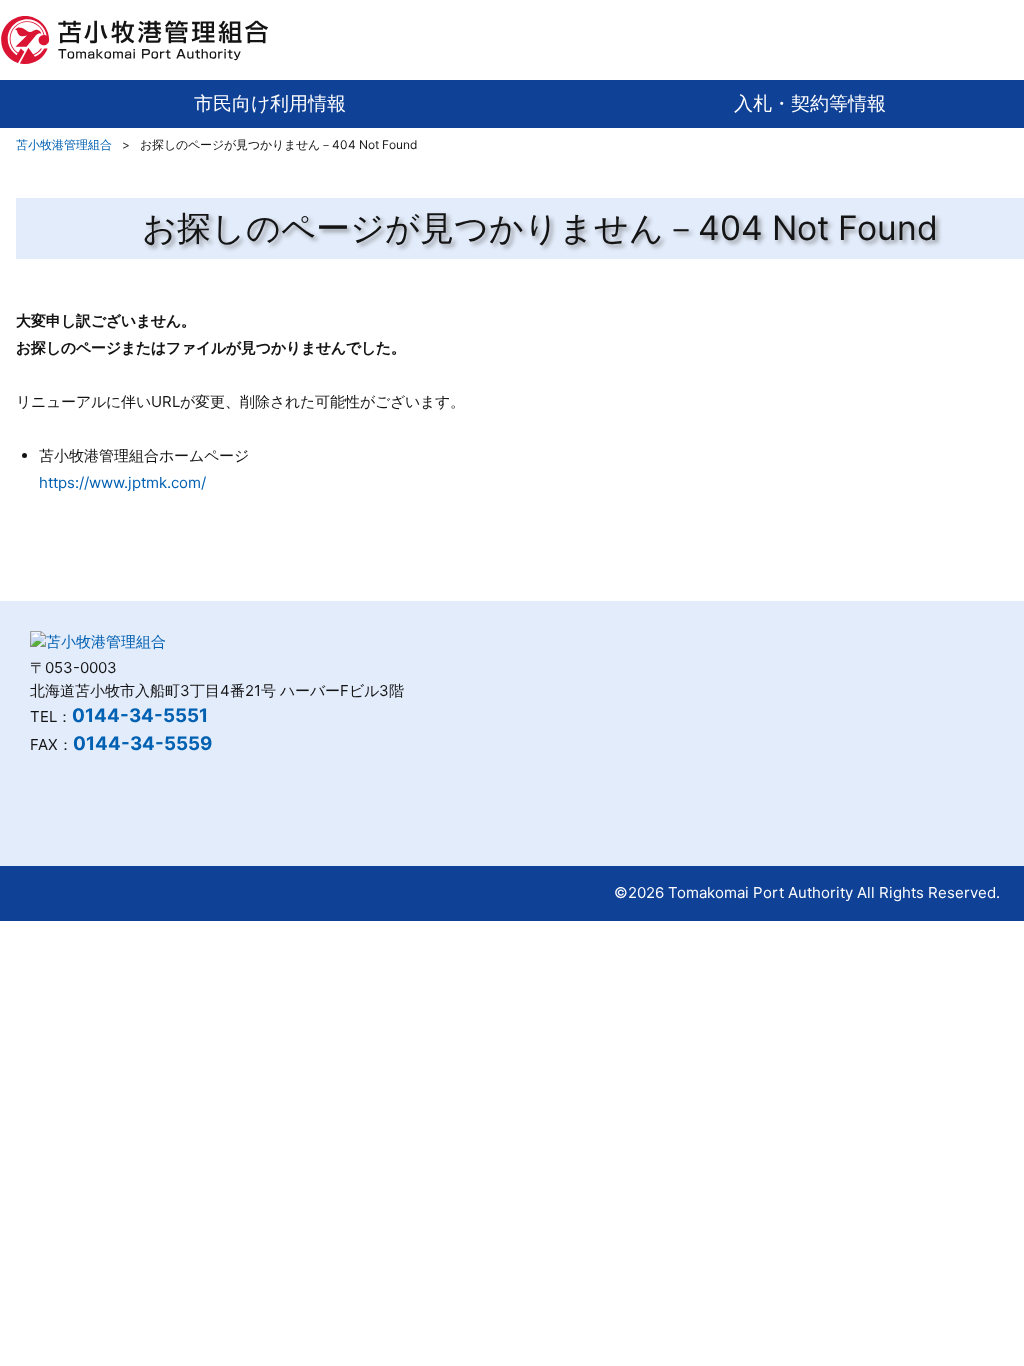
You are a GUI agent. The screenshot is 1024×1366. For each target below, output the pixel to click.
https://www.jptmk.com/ (122, 482)
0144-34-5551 (140, 715)
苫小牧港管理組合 (64, 144)
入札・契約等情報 (810, 103)
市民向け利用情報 (270, 103)
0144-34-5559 (142, 743)
